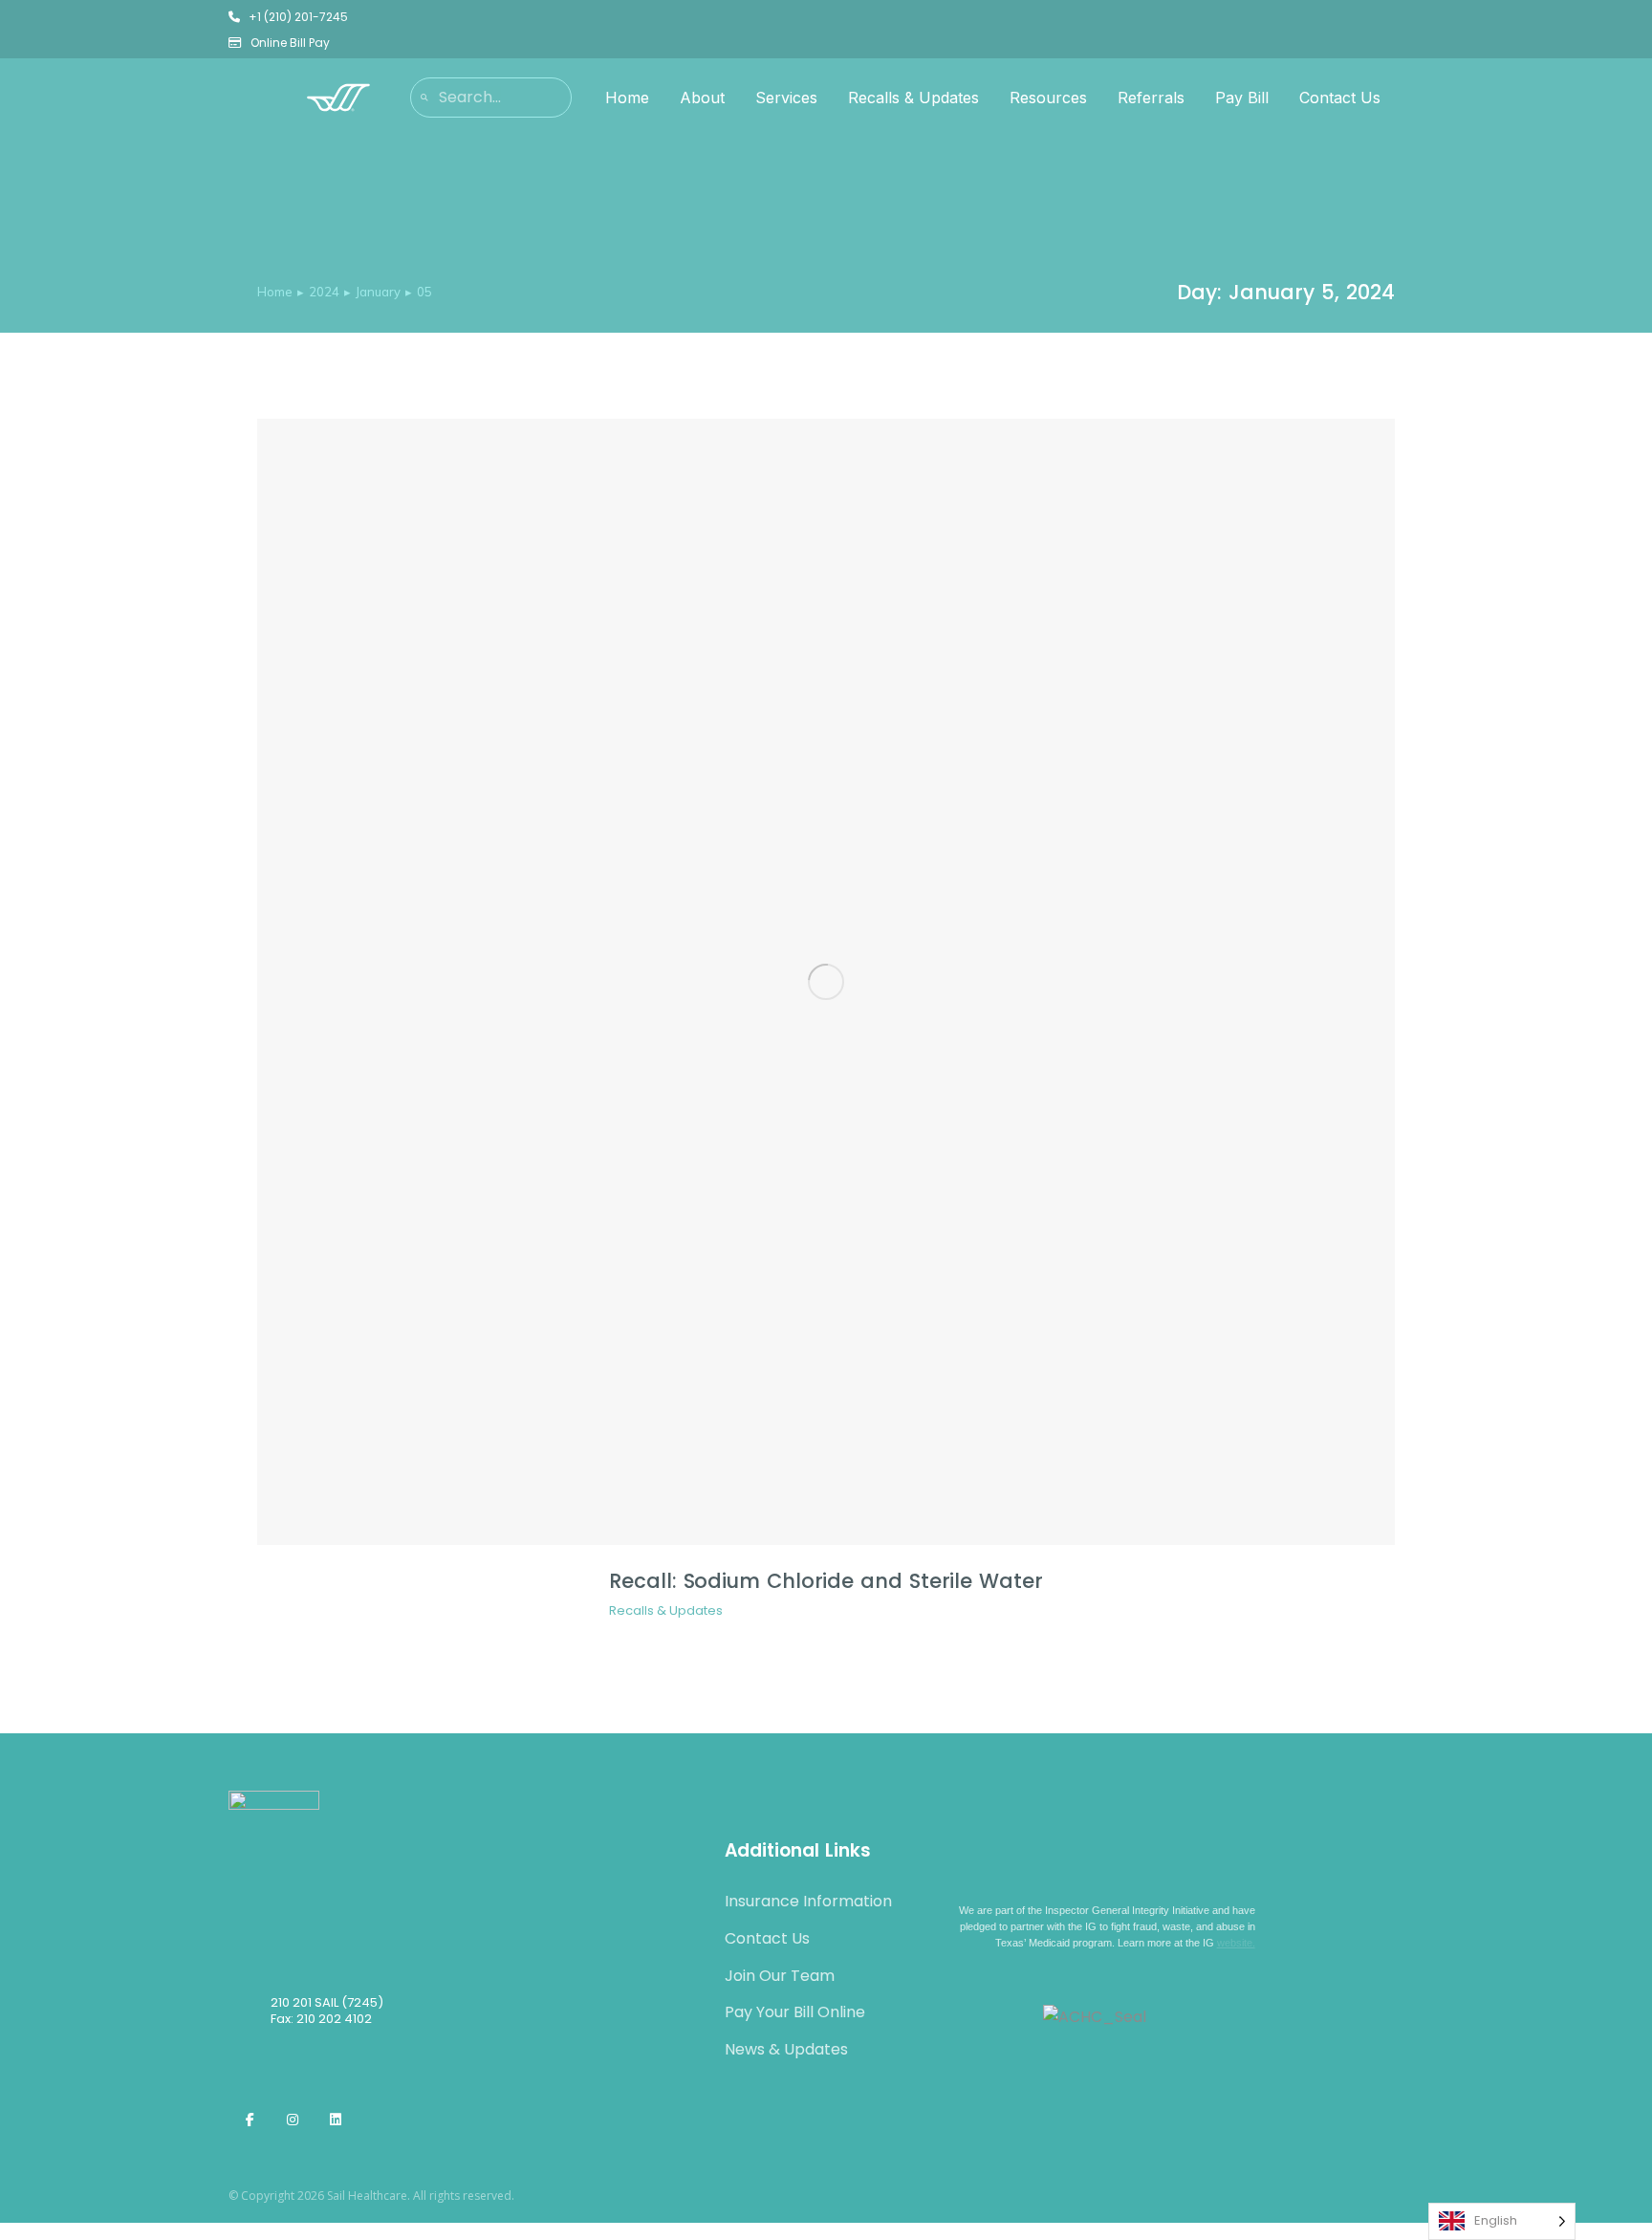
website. (1236, 1943)
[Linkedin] (336, 2120)
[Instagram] (293, 2120)
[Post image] (826, 982)
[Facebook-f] (250, 2120)
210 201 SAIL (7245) (327, 2002)
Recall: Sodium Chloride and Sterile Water (826, 1581)
